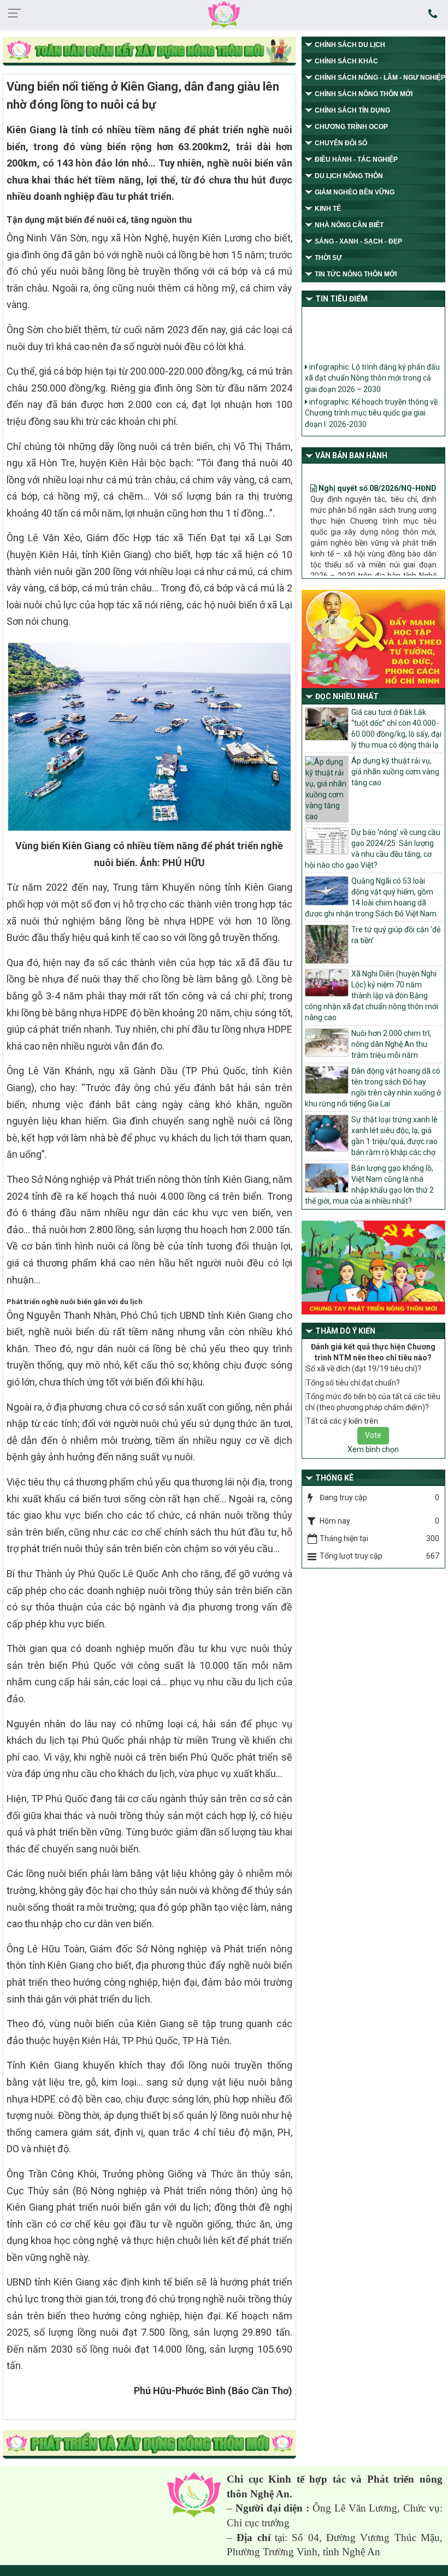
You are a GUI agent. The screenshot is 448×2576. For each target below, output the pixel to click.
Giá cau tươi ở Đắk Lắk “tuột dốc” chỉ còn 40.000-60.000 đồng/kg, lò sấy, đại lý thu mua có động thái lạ (396, 729)
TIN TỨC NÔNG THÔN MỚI (356, 274)
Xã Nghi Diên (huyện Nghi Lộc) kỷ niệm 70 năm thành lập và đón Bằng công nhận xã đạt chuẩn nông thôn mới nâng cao (372, 996)
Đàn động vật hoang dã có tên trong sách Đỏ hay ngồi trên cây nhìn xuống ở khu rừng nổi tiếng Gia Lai (373, 1087)
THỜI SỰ (328, 258)
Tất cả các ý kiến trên (342, 1421)
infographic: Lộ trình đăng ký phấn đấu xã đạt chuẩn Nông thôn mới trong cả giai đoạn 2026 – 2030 (372, 368)
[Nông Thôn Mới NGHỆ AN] (194, 2494)
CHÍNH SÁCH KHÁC (346, 61)
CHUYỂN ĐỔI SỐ (341, 143)
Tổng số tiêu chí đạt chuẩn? (353, 1383)
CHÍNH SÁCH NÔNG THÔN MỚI (364, 94)
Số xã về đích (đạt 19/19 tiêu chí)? (364, 1369)
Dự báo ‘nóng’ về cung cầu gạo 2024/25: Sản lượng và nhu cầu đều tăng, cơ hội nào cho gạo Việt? (373, 849)
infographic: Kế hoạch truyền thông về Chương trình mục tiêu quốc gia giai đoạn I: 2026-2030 (371, 403)
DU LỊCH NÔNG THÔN (349, 176)
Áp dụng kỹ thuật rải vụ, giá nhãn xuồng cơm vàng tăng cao (395, 772)
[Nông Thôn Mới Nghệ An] (224, 14)
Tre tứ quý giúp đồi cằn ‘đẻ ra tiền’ (396, 935)
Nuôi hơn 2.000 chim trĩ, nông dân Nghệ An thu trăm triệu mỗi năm (391, 1044)
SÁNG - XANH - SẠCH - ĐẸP (358, 241)
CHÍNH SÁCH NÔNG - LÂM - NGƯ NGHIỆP (380, 78)
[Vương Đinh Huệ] (149, 2444)
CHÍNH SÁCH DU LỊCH (350, 45)
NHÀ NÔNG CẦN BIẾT (349, 225)
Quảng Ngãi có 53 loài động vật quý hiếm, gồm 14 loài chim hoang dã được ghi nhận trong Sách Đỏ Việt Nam (371, 897)
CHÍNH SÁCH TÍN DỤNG (352, 110)
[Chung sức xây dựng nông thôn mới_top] (149, 52)
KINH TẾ (328, 209)
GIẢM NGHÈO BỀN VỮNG (355, 192)
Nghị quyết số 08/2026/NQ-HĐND (377, 469)
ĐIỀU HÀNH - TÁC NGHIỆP (356, 159)
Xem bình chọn (373, 1449)
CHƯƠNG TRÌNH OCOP (351, 127)
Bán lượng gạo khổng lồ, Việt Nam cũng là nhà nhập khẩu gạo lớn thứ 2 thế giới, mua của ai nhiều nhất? (369, 1185)
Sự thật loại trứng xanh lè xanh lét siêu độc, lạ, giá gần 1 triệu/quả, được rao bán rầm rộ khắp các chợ (394, 1136)
